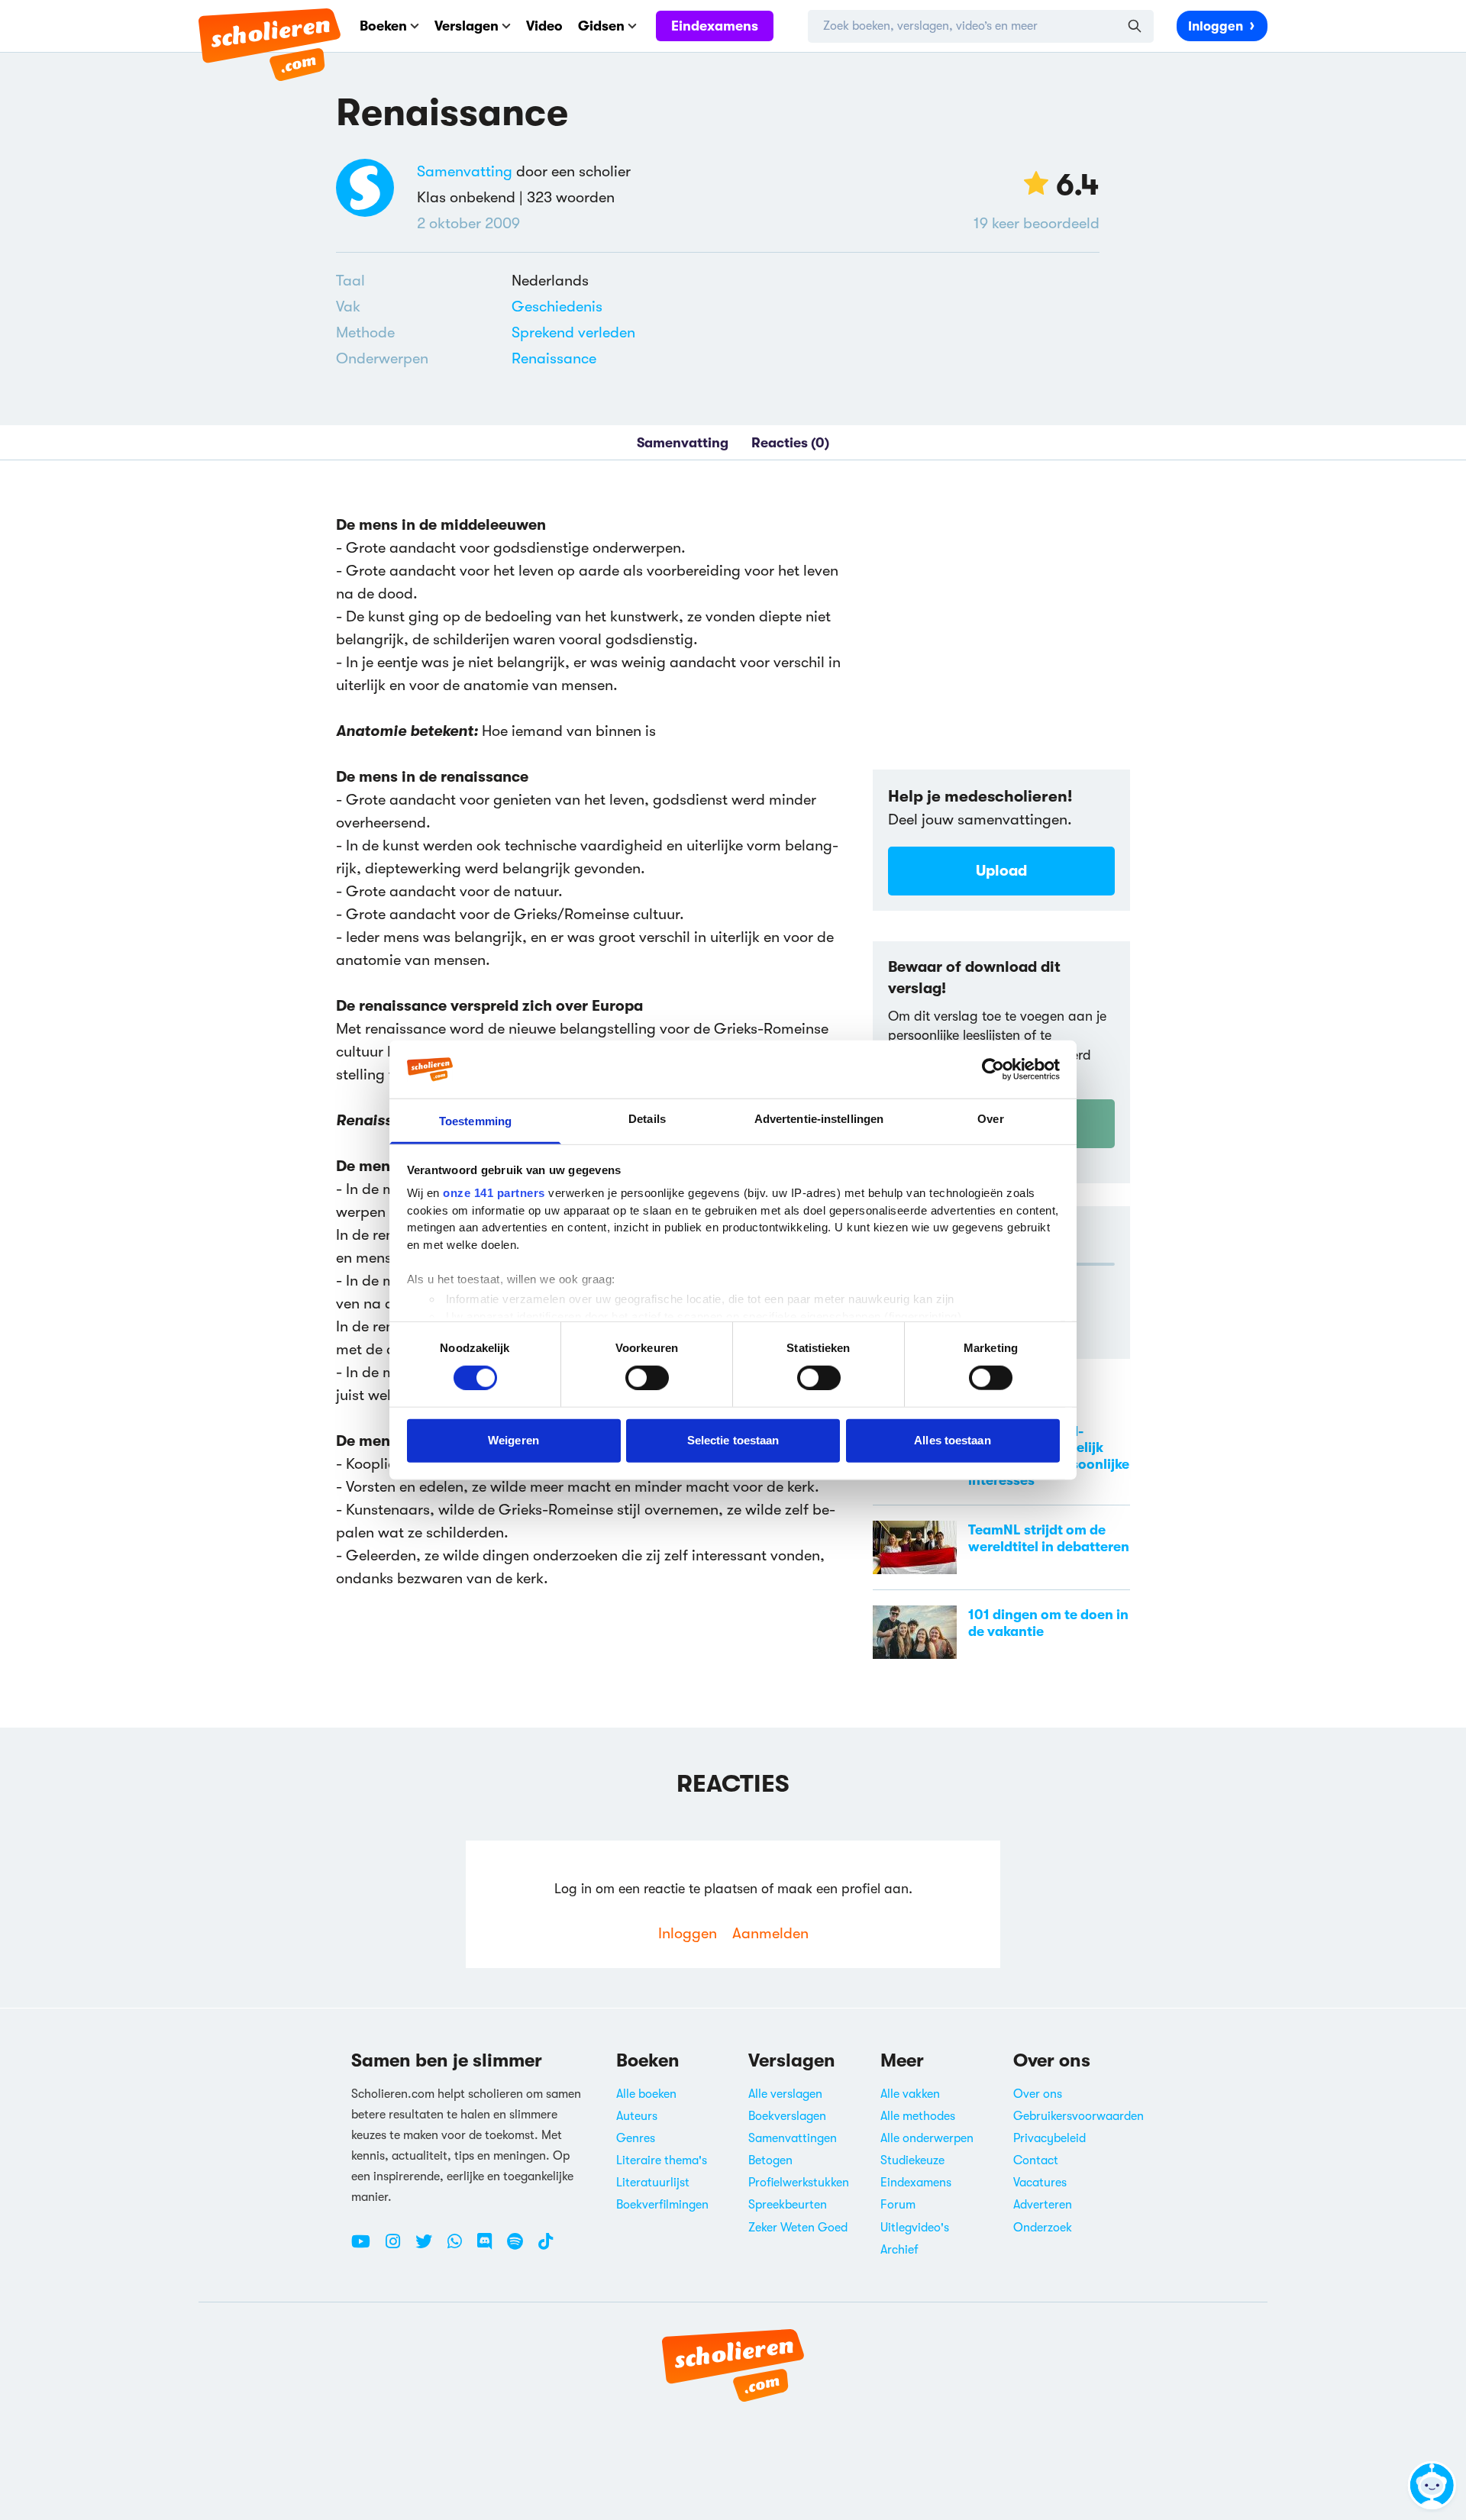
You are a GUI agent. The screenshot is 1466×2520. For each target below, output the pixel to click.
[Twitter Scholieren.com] (429, 2247)
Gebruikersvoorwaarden (1079, 2116)
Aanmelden (770, 1933)
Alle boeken (646, 2094)
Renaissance (554, 358)
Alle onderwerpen (927, 2138)
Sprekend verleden (573, 332)
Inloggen (1216, 26)
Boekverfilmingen (662, 2205)
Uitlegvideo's (915, 2228)
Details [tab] (647, 1119)
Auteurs (637, 2116)
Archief (899, 2250)
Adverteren (1043, 2205)
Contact (1036, 2160)
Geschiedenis (557, 307)
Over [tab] (990, 1119)
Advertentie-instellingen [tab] (819, 1119)
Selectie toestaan (733, 1440)
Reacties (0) (790, 443)
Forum (898, 2205)
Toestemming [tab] (475, 1121)
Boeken (383, 26)
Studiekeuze (912, 2160)
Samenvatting (465, 171)
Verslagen (467, 26)
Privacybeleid (1049, 2138)
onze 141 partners (494, 1193)
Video (544, 26)
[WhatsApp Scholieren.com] (460, 2247)
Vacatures (1040, 2183)
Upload (1001, 871)
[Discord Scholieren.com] (490, 2247)
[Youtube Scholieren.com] (366, 2247)
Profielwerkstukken (799, 2183)
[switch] (647, 1377)
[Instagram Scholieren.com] (399, 2247)
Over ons (1038, 2094)
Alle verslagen (785, 2094)
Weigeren (513, 1440)
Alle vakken (910, 2094)
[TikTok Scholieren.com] (546, 2247)
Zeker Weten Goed (798, 2228)
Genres (636, 2138)
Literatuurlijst (653, 2183)
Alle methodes (918, 2116)
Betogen (770, 2160)
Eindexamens (715, 26)
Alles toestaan (952, 1440)
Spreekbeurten (788, 2205)
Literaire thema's (662, 2160)
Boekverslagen (787, 2116)
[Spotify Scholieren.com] (521, 2247)
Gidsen (601, 26)
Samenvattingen (793, 2138)
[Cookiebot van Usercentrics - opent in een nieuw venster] (993, 1070)
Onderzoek (1043, 2228)
